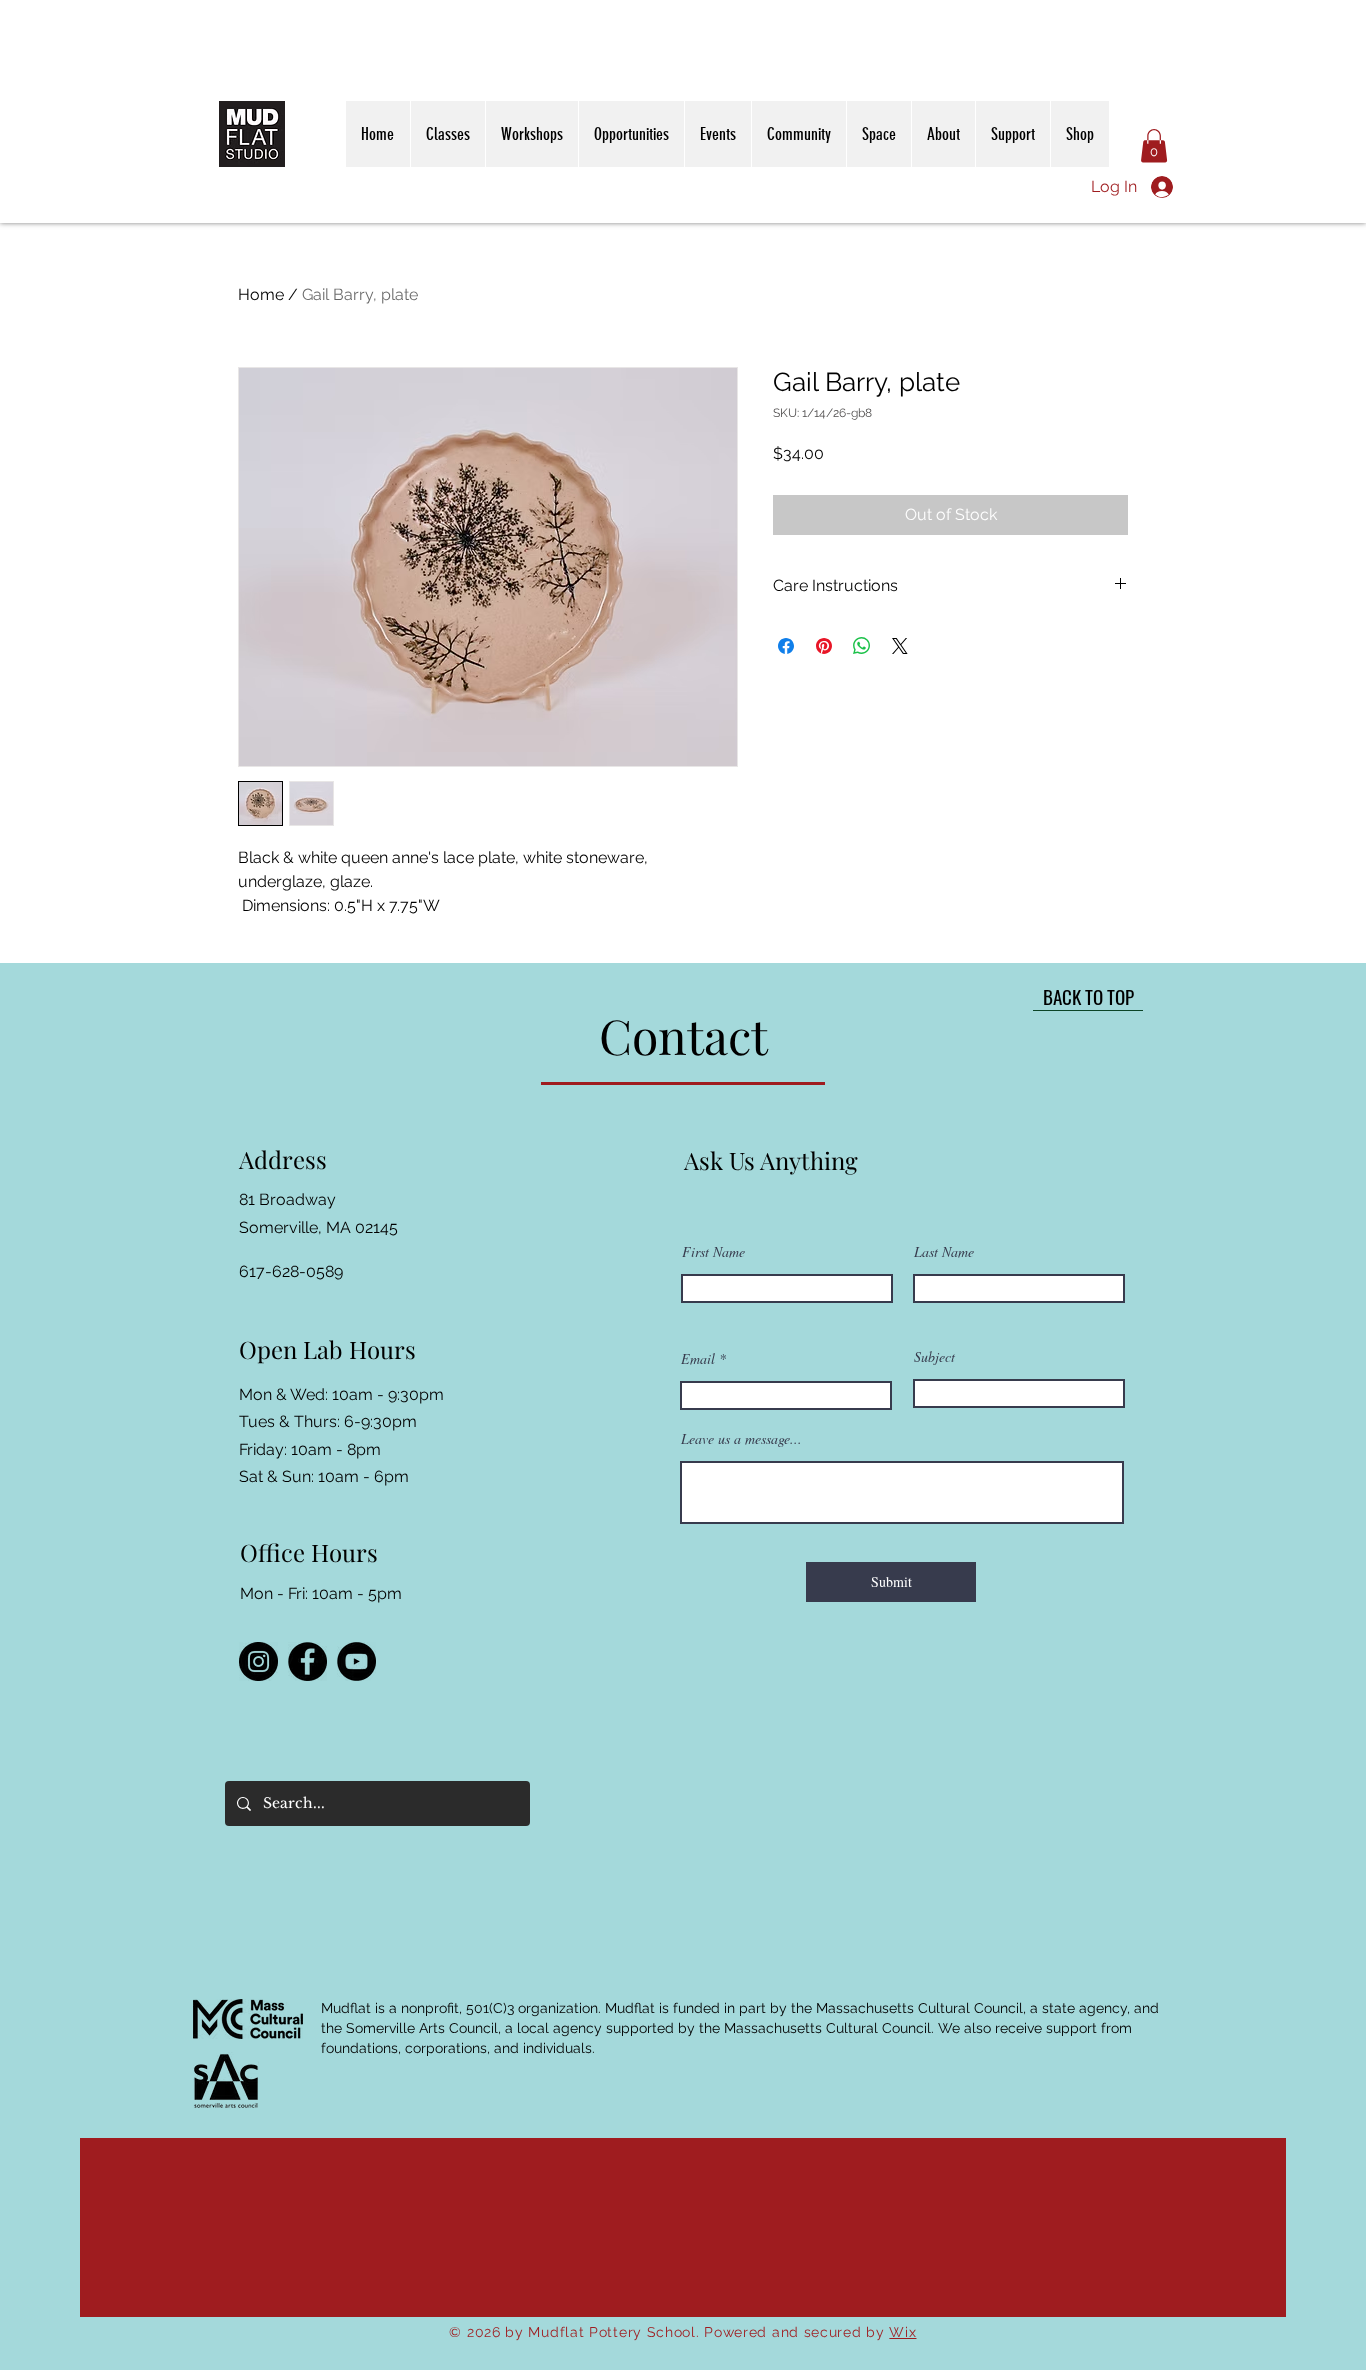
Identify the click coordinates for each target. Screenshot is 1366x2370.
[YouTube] (356, 1661)
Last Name (944, 1252)
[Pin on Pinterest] (824, 646)
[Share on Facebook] (786, 646)
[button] (1154, 145)
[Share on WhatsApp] (862, 646)
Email (698, 1359)
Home (261, 294)
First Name (713, 1252)
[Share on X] (900, 646)
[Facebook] (307, 1661)
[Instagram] (258, 1661)
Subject (934, 1357)
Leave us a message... (741, 1439)
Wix (902, 2332)
